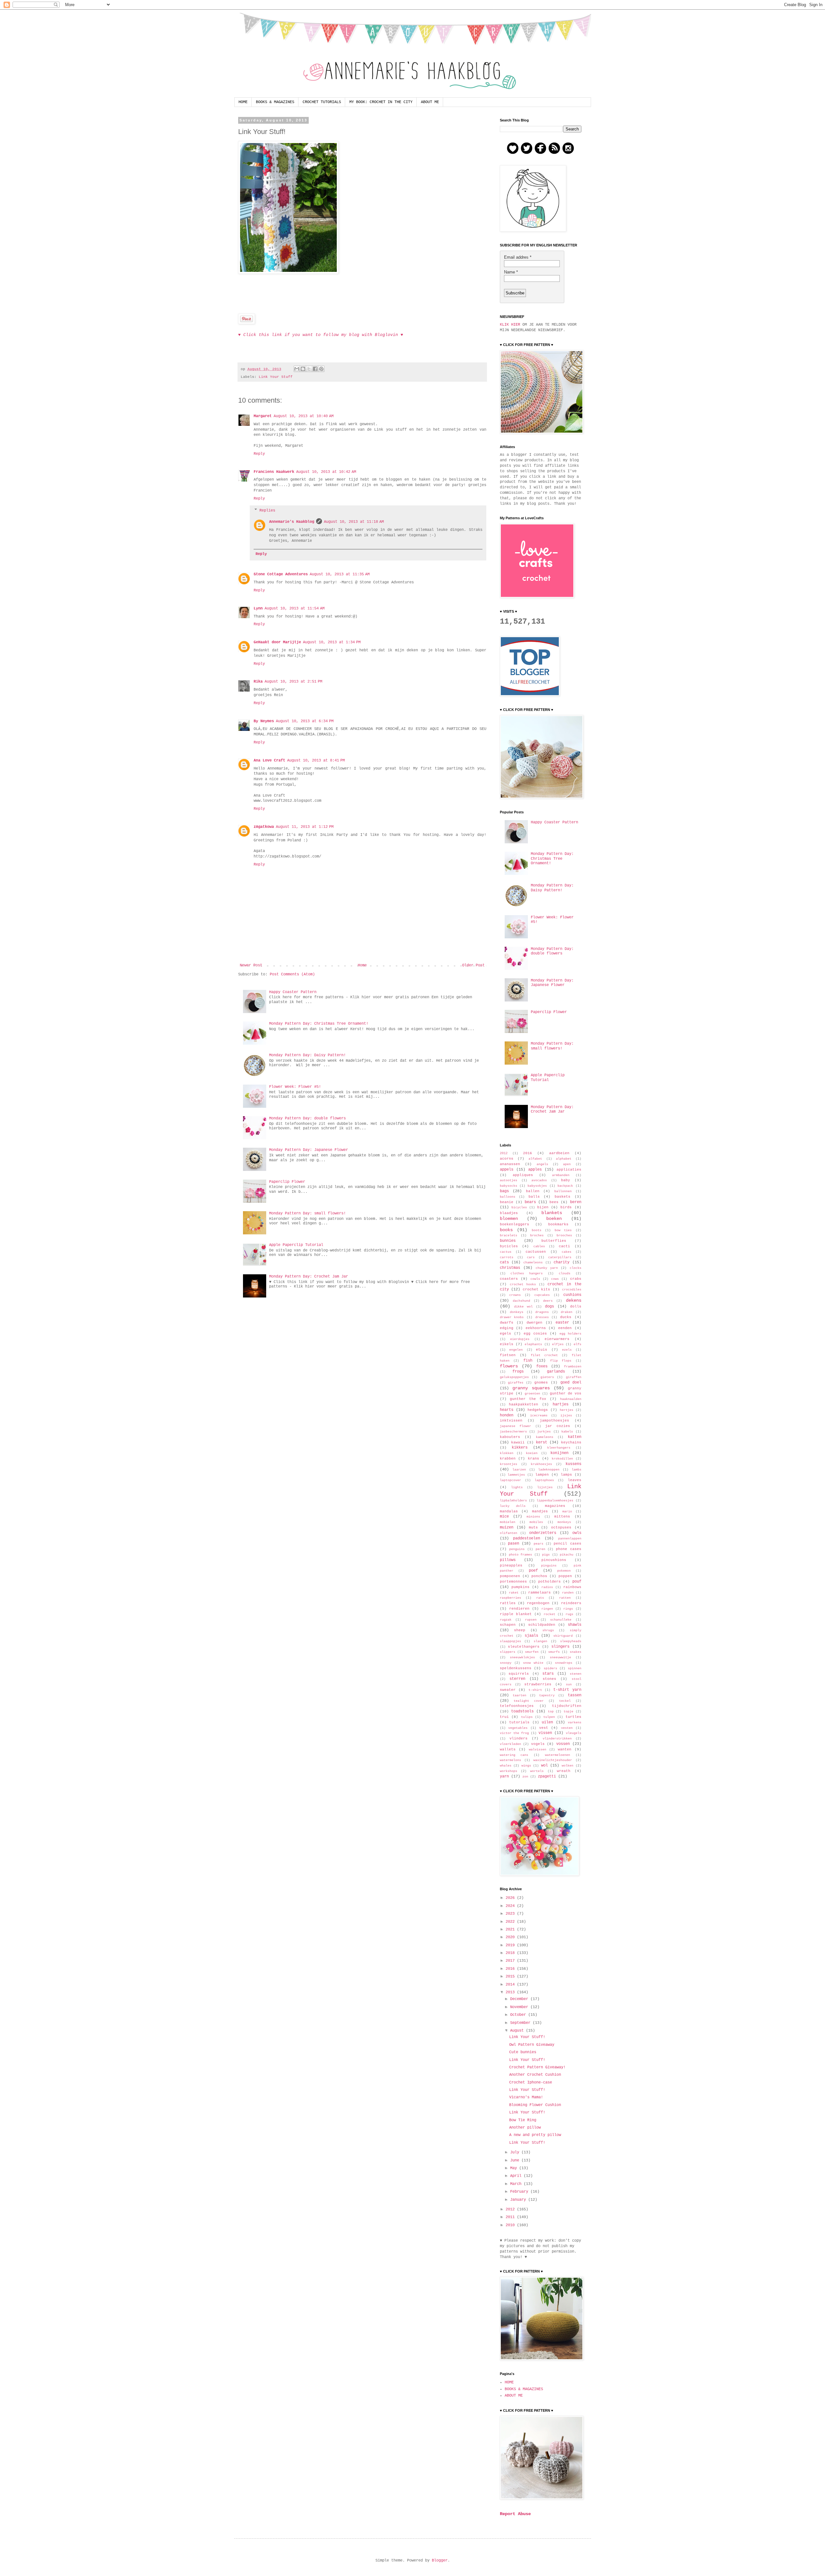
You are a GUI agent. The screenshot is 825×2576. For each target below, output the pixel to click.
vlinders (519, 1738)
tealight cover (529, 1701)
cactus (506, 1252)
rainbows (572, 1587)
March (517, 2184)
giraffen (574, 1377)
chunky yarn (547, 1268)
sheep (520, 1630)
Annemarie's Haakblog (292, 522)
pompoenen (510, 1576)
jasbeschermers (513, 1432)
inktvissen (511, 1421)
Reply (259, 454)
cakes (567, 1252)
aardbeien (559, 1153)
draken (567, 1312)
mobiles (536, 1522)
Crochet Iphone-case (531, 2083)
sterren (517, 1679)
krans (534, 1459)
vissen (545, 1733)
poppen (565, 1576)
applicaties (569, 1170)
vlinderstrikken (557, 1739)
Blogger (440, 2561)
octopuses (561, 1527)
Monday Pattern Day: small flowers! (307, 1213)
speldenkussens (516, 1668)
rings (568, 1609)
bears (530, 1202)
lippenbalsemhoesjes (555, 1501)
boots (537, 1230)
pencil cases (567, 1544)
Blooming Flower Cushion (535, 2105)
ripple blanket (516, 1614)
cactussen (536, 1252)
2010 (511, 2225)
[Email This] (297, 369)
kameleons (545, 1437)
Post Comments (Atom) (292, 974)
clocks (576, 1268)
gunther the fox (528, 1399)
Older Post (473, 965)
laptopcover (510, 1480)
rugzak (506, 1620)
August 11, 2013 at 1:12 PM (305, 827)
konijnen (559, 1453)
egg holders (570, 1334)
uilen (547, 1722)
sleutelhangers (524, 1647)
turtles (573, 1717)
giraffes (516, 1383)
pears (539, 1544)
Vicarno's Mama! (526, 2097)
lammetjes (516, 1475)
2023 (511, 1914)
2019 (511, 1945)
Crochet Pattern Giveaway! (537, 2067)
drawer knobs (512, 1317)
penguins (517, 1549)
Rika (258, 682)
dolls (576, 1307)
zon (525, 1777)
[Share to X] (309, 369)
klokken (507, 1453)
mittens (562, 1517)
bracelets (509, 1235)
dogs (549, 1307)
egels (505, 1334)
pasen (514, 1544)
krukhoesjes (541, 1464)
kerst (542, 1442)
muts (533, 1527)
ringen (547, 1609)
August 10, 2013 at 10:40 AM (304, 416)
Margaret (263, 416)
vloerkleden (510, 1744)
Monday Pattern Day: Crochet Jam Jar (309, 1277)
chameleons (533, 1263)
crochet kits (536, 1289)
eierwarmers (557, 1339)
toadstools (522, 1711)
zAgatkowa (264, 827)
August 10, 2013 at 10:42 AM (326, 472)
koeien (532, 1453)
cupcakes (542, 1295)
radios (547, 1587)
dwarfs (507, 1323)
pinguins (549, 1566)
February (520, 2192)
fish (528, 1361)
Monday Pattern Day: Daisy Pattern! (307, 1055)
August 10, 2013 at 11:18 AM (354, 522)
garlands (556, 1372)
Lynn (258, 608)
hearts (507, 1410)
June (516, 2160)
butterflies (554, 1241)
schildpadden (542, 1625)
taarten (519, 1695)
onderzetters (543, 1533)
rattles (508, 1603)
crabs (576, 1279)
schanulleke (561, 1620)
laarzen (519, 1470)
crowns (515, 1295)
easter (562, 1323)
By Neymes (264, 721)
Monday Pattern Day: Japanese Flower (309, 1150)
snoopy (506, 1663)
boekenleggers (514, 1224)
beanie (507, 1202)
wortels (537, 1771)
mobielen (508, 1522)
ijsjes (566, 1416)
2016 (528, 1153)
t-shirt (535, 1690)
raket (514, 1593)
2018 (511, 1953)
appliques (523, 1175)
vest (544, 1728)
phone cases (569, 1549)
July (516, 2152)
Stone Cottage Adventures (281, 574)
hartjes (561, 1404)
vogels (538, 1744)
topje (568, 1712)
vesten (567, 1728)
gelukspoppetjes (514, 1377)
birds (566, 1207)
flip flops (561, 1361)
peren (540, 1549)
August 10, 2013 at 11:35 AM (340, 574)
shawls (575, 1625)
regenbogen (538, 1603)
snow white (533, 1663)
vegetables (518, 1728)
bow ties (563, 1230)
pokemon (564, 1571)
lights (517, 1487)
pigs (546, 1555)
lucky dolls (513, 1506)
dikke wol (523, 1307)
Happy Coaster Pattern (293, 992)
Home (362, 965)
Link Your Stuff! (527, 2037)
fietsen (508, 1355)
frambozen (573, 1367)
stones (549, 1679)
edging (507, 1328)
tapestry (547, 1695)
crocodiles (572, 1290)
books (506, 1230)
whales (506, 1766)
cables (539, 1246)
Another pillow (525, 2128)
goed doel (571, 1383)
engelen (516, 1350)
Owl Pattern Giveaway (532, 2045)
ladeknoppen (549, 1470)
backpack (565, 1186)
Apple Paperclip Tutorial (296, 1245)
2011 (511, 2217)
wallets (508, 1749)
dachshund (521, 1301)
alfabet (535, 1159)
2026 (511, 1898)
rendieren (519, 1609)
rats (540, 1598)
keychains (571, 1442)
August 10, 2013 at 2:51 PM (293, 682)
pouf (577, 1582)
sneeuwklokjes (522, 1657)
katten (575, 1437)
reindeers (571, 1603)
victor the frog (514, 1733)
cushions (572, 1295)
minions (533, 1517)
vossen (563, 1744)
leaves (575, 1480)
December (520, 1999)
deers (548, 1301)
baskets (563, 1197)
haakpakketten (524, 1404)
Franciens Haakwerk (274, 472)
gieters (547, 1377)
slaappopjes (510, 1641)
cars (531, 1257)
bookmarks (558, 1224)
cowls (535, 1279)
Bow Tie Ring (523, 2120)
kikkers (520, 1448)
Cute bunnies (523, 2052)
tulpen (549, 1717)
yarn (504, 1776)
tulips (527, 1717)
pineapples (511, 1566)
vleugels (574, 1733)
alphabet (564, 1159)
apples (535, 1170)
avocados (539, 1180)
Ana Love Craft (269, 761)
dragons (542, 1312)
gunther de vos (566, 1393)
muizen (507, 1527)
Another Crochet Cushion (535, 2075)
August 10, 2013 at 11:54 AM (295, 608)
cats (504, 1262)
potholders (549, 1582)
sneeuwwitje (560, 1657)
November (520, 2007)
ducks (566, 1317)
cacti (564, 1246)
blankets (552, 1213)
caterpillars (560, 1257)
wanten (565, 1749)
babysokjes (537, 1186)
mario (567, 1512)
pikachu (567, 1555)
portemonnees (513, 1582)
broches (537, 1235)
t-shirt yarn (567, 1690)
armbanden (561, 1175)
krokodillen (562, 1459)
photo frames (520, 1555)
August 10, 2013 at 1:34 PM (332, 642)
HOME (243, 102)
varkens (575, 1723)
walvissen (538, 1750)
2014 (511, 1985)
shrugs (548, 1630)
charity (562, 1262)
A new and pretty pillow (535, 2135)
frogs (518, 1372)
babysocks (509, 1186)
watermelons (510, 1760)
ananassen (510, 1164)
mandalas (509, 1511)
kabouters (510, 1437)
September (521, 2023)
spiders (550, 1668)
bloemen (509, 1219)
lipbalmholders (513, 1501)
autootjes (509, 1180)
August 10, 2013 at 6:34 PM (305, 721)
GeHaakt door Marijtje (277, 642)
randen (568, 1593)
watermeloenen (558, 1755)
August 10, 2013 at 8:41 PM (316, 761)
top (551, 1712)
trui (504, 1717)
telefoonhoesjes (517, 1706)
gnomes (541, 1383)
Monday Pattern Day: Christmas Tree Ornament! (319, 1024)
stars (548, 1674)
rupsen (531, 1620)
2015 (511, 1977)
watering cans (514, 1755)
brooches (564, 1235)
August (518, 2031)
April (517, 2176)
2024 (511, 1906)
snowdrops (564, 1663)
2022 (511, 1922)
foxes (542, 1366)
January (519, 2200)
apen (567, 1164)
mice (504, 1517)
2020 (511, 1937)
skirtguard (563, 1636)
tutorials (519, 1722)
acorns (507, 1159)
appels (507, 1170)
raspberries (510, 1598)
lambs (577, 1470)
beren (576, 1202)
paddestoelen (527, 1538)
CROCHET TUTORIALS (322, 102)
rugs (569, 1614)
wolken (568, 1766)
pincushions (554, 1560)
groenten (532, 1394)
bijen (543, 1207)
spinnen (575, 1668)
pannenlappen (570, 1539)
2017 (511, 1961)
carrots (507, 1257)
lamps (566, 1475)
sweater (508, 1690)
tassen (575, 1695)
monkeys (564, 1522)
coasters (509, 1279)
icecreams (539, 1416)
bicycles (519, 1207)
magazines (555, 1506)
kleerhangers (559, 1448)
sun (569, 1685)
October (519, 2015)
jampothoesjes (554, 1421)
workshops (509, 1771)
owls (577, 1533)
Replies (267, 511)
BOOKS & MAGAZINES (275, 102)
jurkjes (544, 1432)
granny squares (531, 1388)
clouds (565, 1274)
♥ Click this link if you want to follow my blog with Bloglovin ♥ (321, 335)
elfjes (558, 1344)
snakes (576, 1652)
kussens (573, 1464)
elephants (533, 1344)
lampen (542, 1475)
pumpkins (520, 1587)
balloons (508, 1197)
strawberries (538, 1684)
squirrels (519, 1674)
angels (542, 1164)
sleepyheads (571, 1641)
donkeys (517, 1312)
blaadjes (509, 1213)
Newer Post (251, 965)
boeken (554, 1219)
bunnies (508, 1241)
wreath (564, 1771)
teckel (565, 1701)
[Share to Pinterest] (321, 369)
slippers (508, 1652)
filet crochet (544, 1355)
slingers (560, 1647)
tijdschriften (567, 1706)
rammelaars (539, 1593)
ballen (533, 1191)
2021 (511, 1930)
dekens (574, 1300)
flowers (509, 1366)
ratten (565, 1598)
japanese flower (515, 1426)
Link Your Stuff (276, 377)
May (515, 2168)
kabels (567, 1432)
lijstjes (545, 1487)
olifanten (509, 1533)
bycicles (509, 1246)
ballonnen (563, 1191)
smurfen (532, 1652)
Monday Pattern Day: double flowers (307, 1118)
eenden (565, 1328)
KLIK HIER (510, 325)
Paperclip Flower (287, 1182)
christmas (510, 1268)
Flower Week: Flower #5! (295, 1087)
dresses (542, 1317)
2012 (504, 1153)
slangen (540, 1641)
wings (526, 1766)
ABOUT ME (430, 102)
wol (544, 1766)
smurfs (554, 1652)
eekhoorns (536, 1328)
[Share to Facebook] (315, 369)
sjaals (531, 1636)
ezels (567, 1350)
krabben (508, 1459)
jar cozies (558, 1426)
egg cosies (535, 1334)
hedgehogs (538, 1410)
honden (507, 1415)
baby (566, 1180)
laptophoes (544, 1480)
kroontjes (509, 1464)
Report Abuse (515, 2514)
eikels (507, 1344)
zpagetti (547, 1776)
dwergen (534, 1323)
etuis (542, 1350)
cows (555, 1279)
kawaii (518, 1442)
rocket (549, 1614)
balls (534, 1197)
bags (504, 1191)
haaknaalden (571, 1399)
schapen (508, 1625)
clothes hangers (527, 1274)
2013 (511, 1992)
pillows (508, 1560)
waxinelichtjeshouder (553, 1760)
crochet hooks (523, 1284)
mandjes (540, 1511)
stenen (576, 1674)
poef (533, 1571)
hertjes (567, 1410)
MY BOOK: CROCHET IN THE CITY (381, 102)
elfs (577, 1344)
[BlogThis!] (303, 369)
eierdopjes (520, 1339)
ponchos (539, 1576)
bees (554, 1202)
